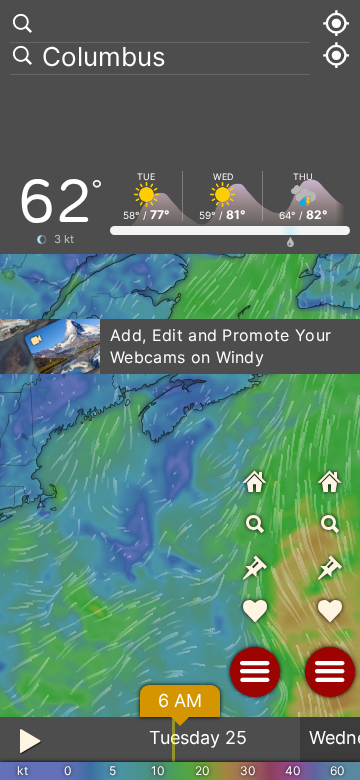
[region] (180, 390)
